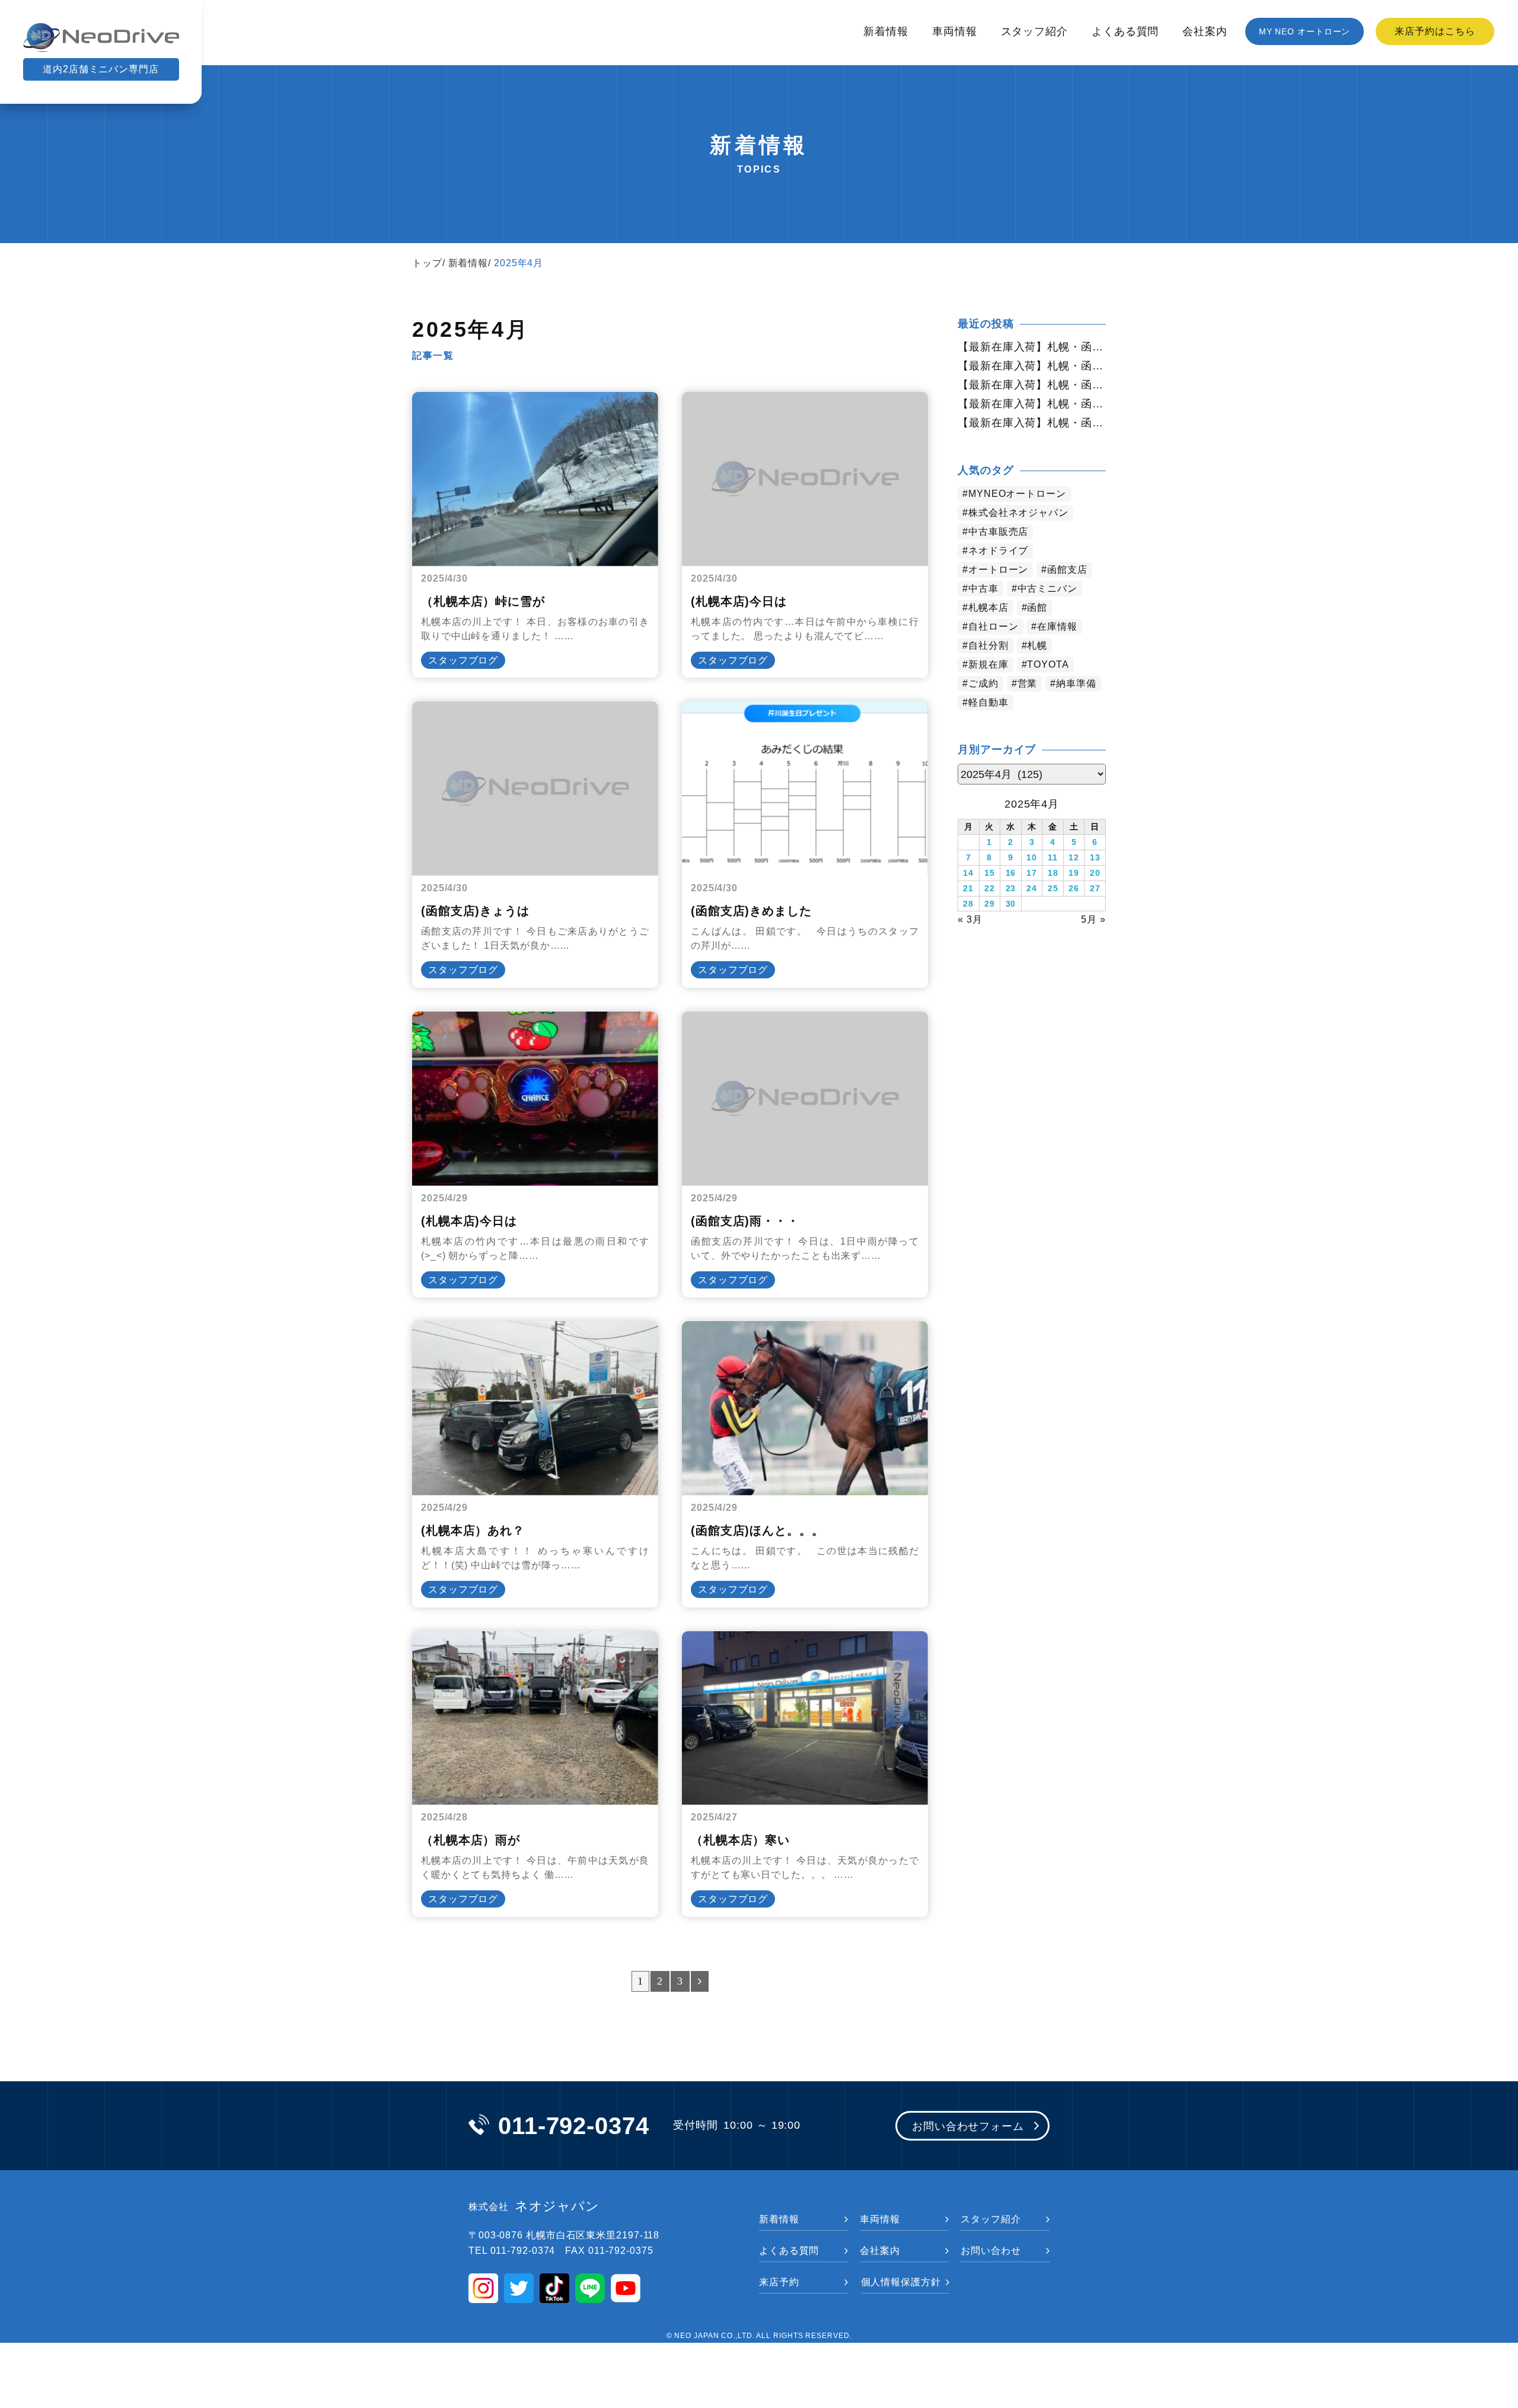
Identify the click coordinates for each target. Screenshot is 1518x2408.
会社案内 (1205, 31)
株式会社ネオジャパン (1018, 513)
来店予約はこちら (1435, 31)
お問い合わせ (991, 2251)
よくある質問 (1125, 31)
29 (990, 904)
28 (968, 904)
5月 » (1093, 919)
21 (968, 888)
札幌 (1037, 645)
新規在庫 (988, 664)
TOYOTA (1048, 664)
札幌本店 (988, 607)
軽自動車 (988, 702)
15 (990, 873)
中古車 (983, 589)
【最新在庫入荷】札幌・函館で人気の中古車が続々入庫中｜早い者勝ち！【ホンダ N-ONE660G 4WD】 (1032, 423)
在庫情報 (1057, 626)
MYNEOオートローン (1017, 494)
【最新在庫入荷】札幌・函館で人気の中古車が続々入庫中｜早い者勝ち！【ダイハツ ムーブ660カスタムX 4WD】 (1032, 366)
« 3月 (970, 919)
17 (1032, 873)
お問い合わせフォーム (968, 2126)
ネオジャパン (534, 2206)
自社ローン (994, 626)
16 (1011, 873)
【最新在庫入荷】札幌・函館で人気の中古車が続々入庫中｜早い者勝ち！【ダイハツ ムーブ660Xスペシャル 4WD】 (1032, 347)
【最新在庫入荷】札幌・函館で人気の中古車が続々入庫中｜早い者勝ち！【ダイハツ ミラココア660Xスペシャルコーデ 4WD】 (1032, 404)
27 (1095, 888)
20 (1095, 873)
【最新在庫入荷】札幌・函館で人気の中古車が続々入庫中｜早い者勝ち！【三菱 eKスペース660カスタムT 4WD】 (1032, 385)
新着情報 (886, 31)
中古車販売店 (998, 532)
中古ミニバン (1047, 589)
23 (1011, 888)
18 (1053, 873)
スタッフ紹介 (1034, 31)
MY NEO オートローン (1305, 31)
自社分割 (988, 645)
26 (1074, 888)
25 (1053, 888)
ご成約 (983, 683)
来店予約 (779, 2282)
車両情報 (955, 31)
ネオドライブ (998, 551)
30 (1011, 904)
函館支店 (1067, 570)
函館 (1037, 607)
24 (1032, 888)
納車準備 (1076, 683)
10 (1032, 857)
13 (1095, 857)
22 (990, 888)
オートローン (998, 570)
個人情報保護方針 (901, 2282)
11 (1053, 857)
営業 (1028, 683)
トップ (427, 263)
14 (968, 873)
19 (1074, 873)
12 (1074, 857)
